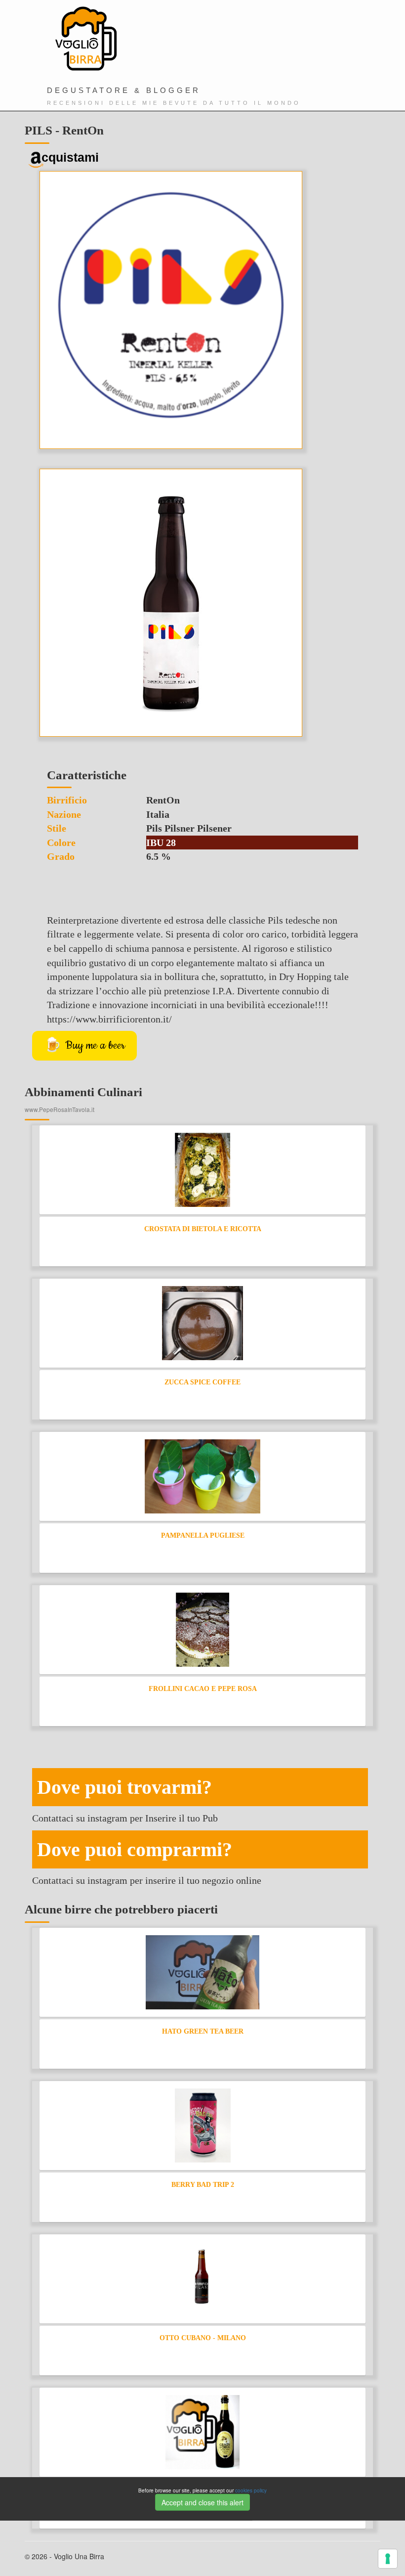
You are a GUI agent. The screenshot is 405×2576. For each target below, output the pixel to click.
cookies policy (251, 2490)
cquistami (70, 157)
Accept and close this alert (202, 2502)
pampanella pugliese (203, 1535)
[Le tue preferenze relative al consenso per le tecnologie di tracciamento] (388, 2559)
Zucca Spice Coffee (202, 1382)
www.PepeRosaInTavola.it (60, 1109)
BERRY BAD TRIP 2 (203, 2185)
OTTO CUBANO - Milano (203, 2338)
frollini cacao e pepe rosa (203, 1689)
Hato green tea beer (203, 2031)
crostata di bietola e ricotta (203, 1229)
